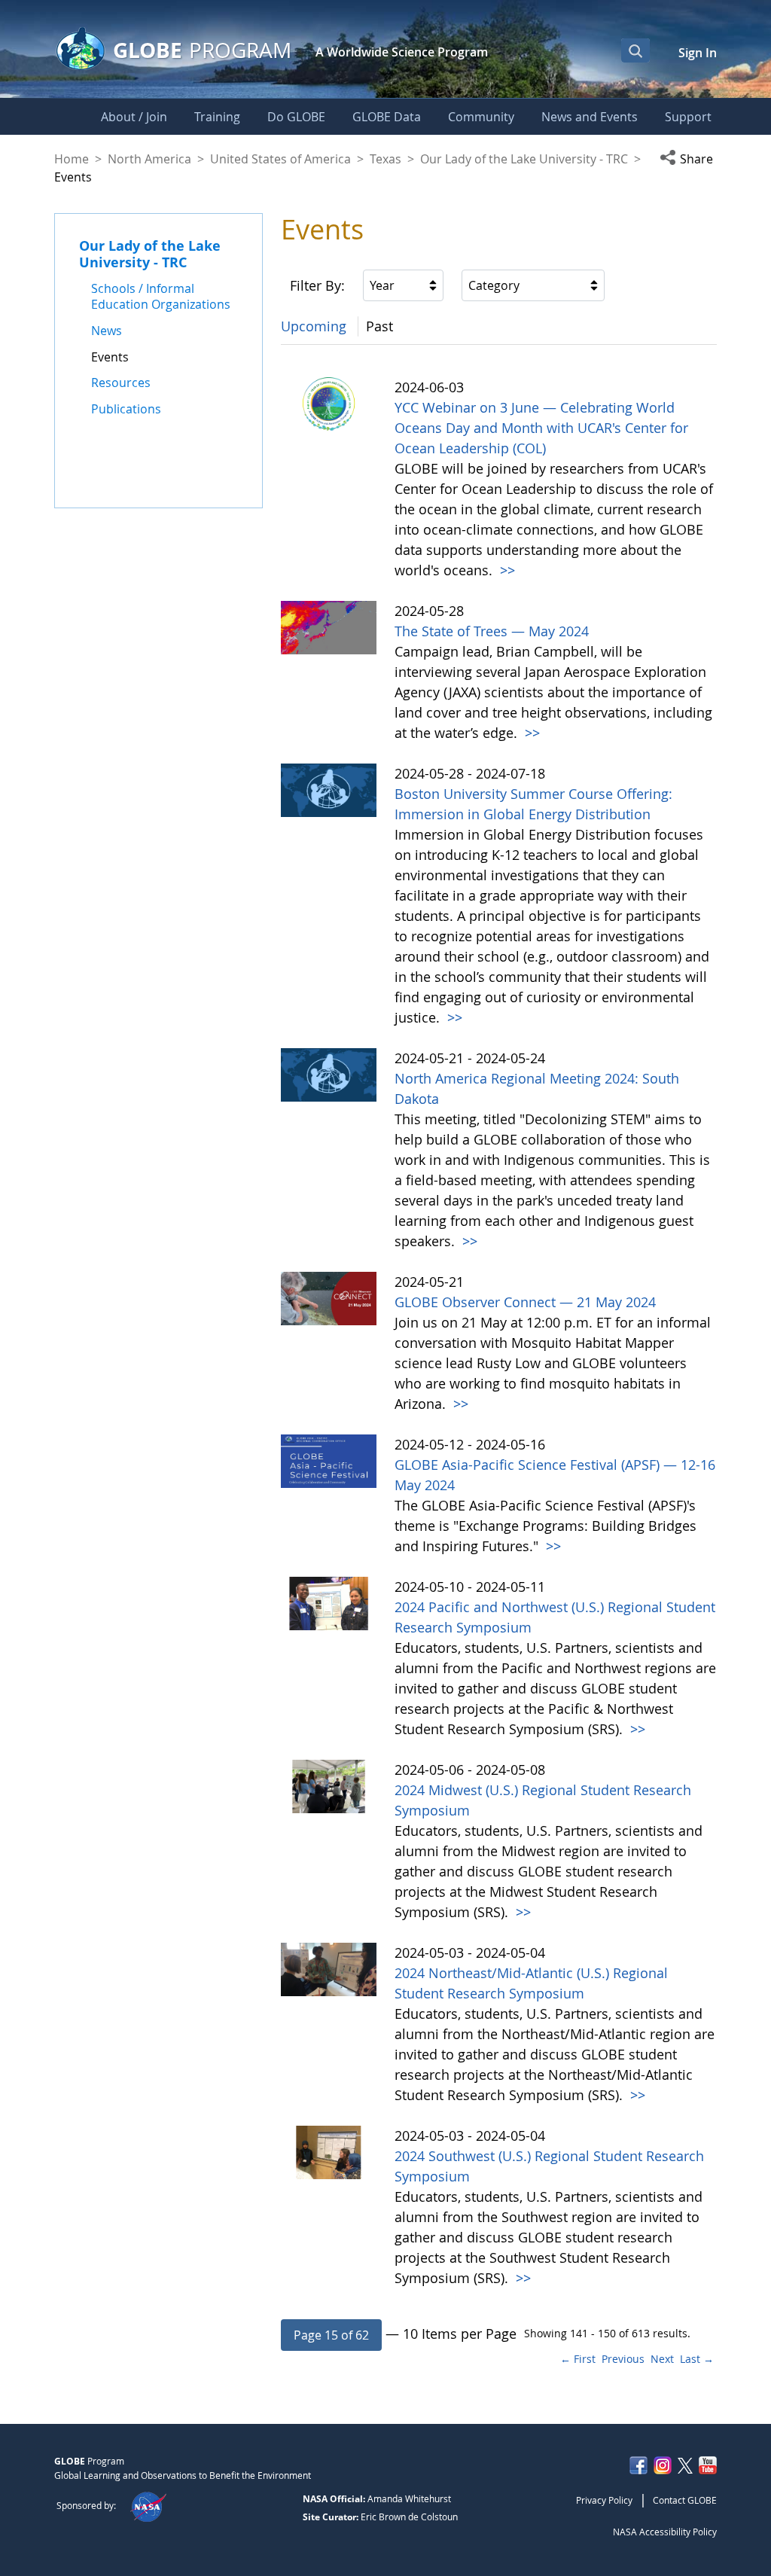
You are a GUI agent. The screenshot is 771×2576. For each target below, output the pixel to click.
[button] (689, 159)
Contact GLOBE (685, 2500)
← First (578, 2359)
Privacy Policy (604, 2500)
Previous (623, 2359)
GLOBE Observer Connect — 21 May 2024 (525, 1302)
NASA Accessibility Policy (665, 2532)
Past (379, 326)
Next (662, 2359)
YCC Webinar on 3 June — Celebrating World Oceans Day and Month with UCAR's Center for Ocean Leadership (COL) (541, 428)
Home (72, 159)
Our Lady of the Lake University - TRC (524, 159)
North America (149, 159)
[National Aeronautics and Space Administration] (148, 2505)
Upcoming (314, 326)
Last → (697, 2359)
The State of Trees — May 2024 (492, 631)
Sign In (698, 53)
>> (506, 570)
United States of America (280, 159)
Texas (385, 159)
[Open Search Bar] (635, 50)
